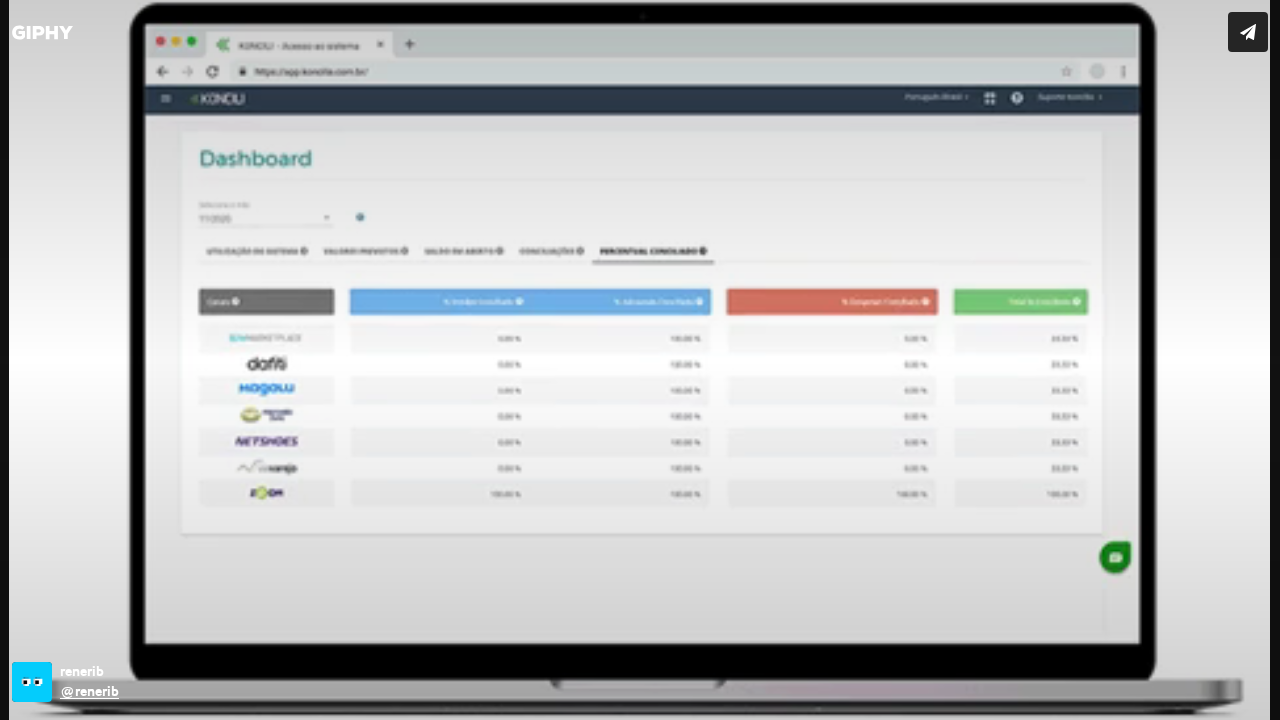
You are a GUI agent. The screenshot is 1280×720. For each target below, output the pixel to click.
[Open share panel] (1248, 32)
